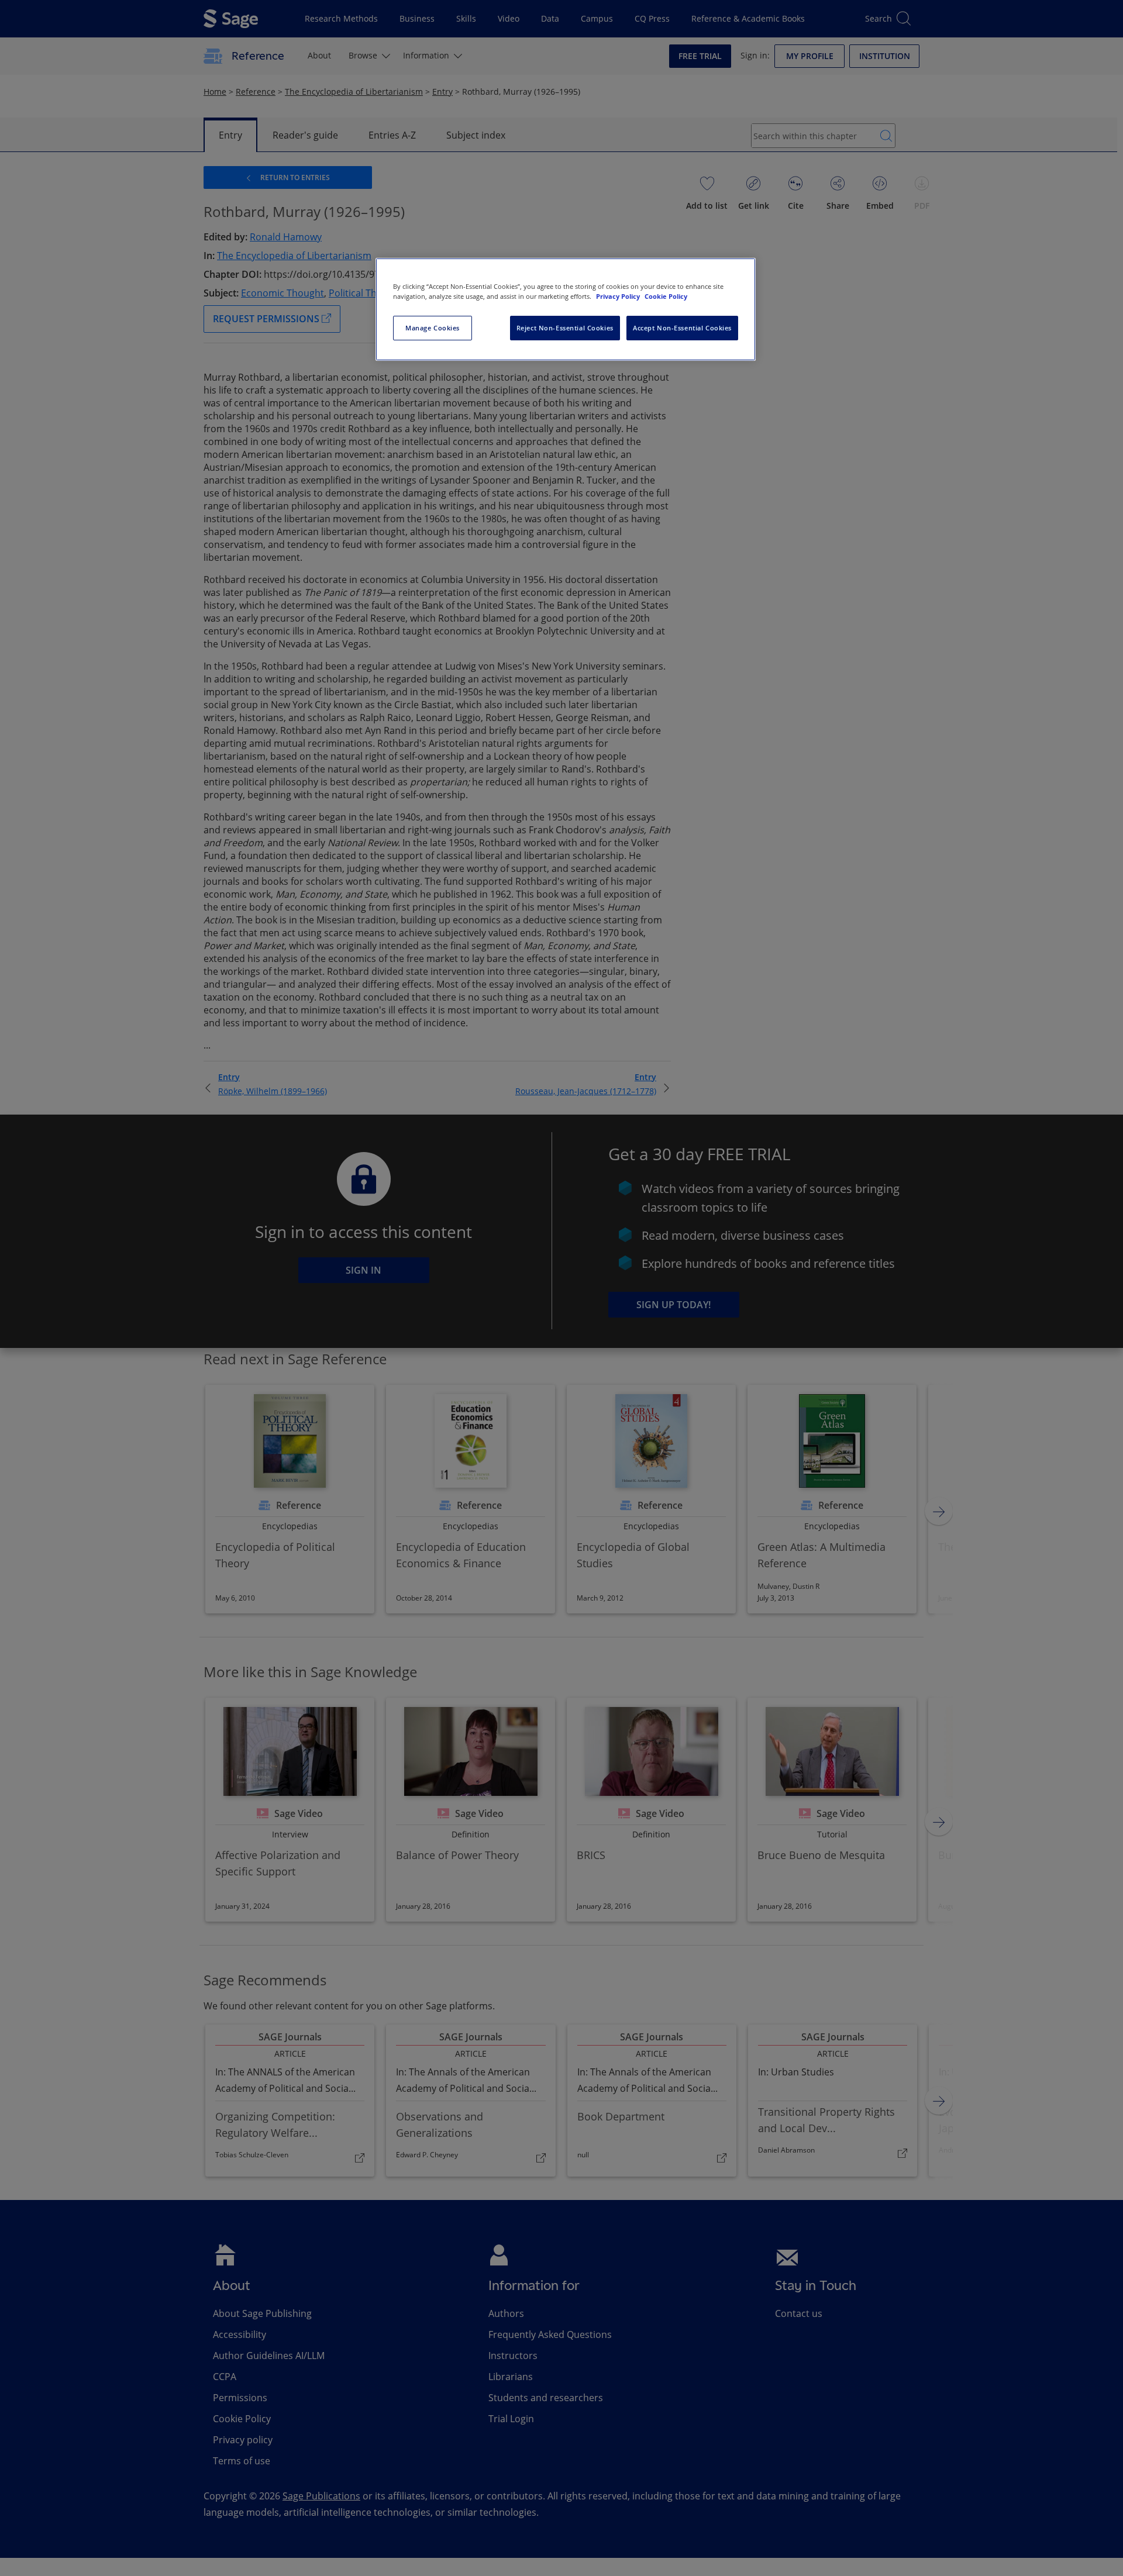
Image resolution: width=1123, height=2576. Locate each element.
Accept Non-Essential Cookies (682, 328)
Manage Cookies (433, 328)
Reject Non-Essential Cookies (565, 328)
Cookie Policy (666, 296)
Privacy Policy (619, 296)
